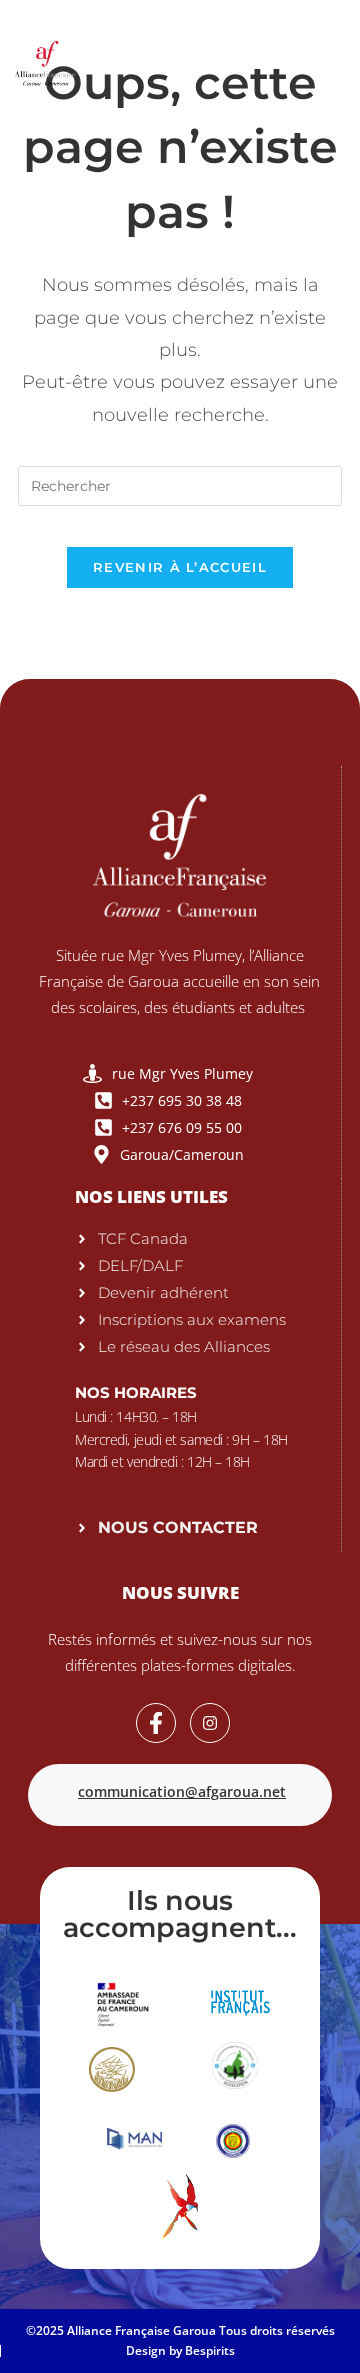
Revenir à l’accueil (180, 567)
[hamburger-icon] (319, 59)
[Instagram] (210, 1723)
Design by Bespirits (180, 2350)
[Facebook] (156, 1723)
